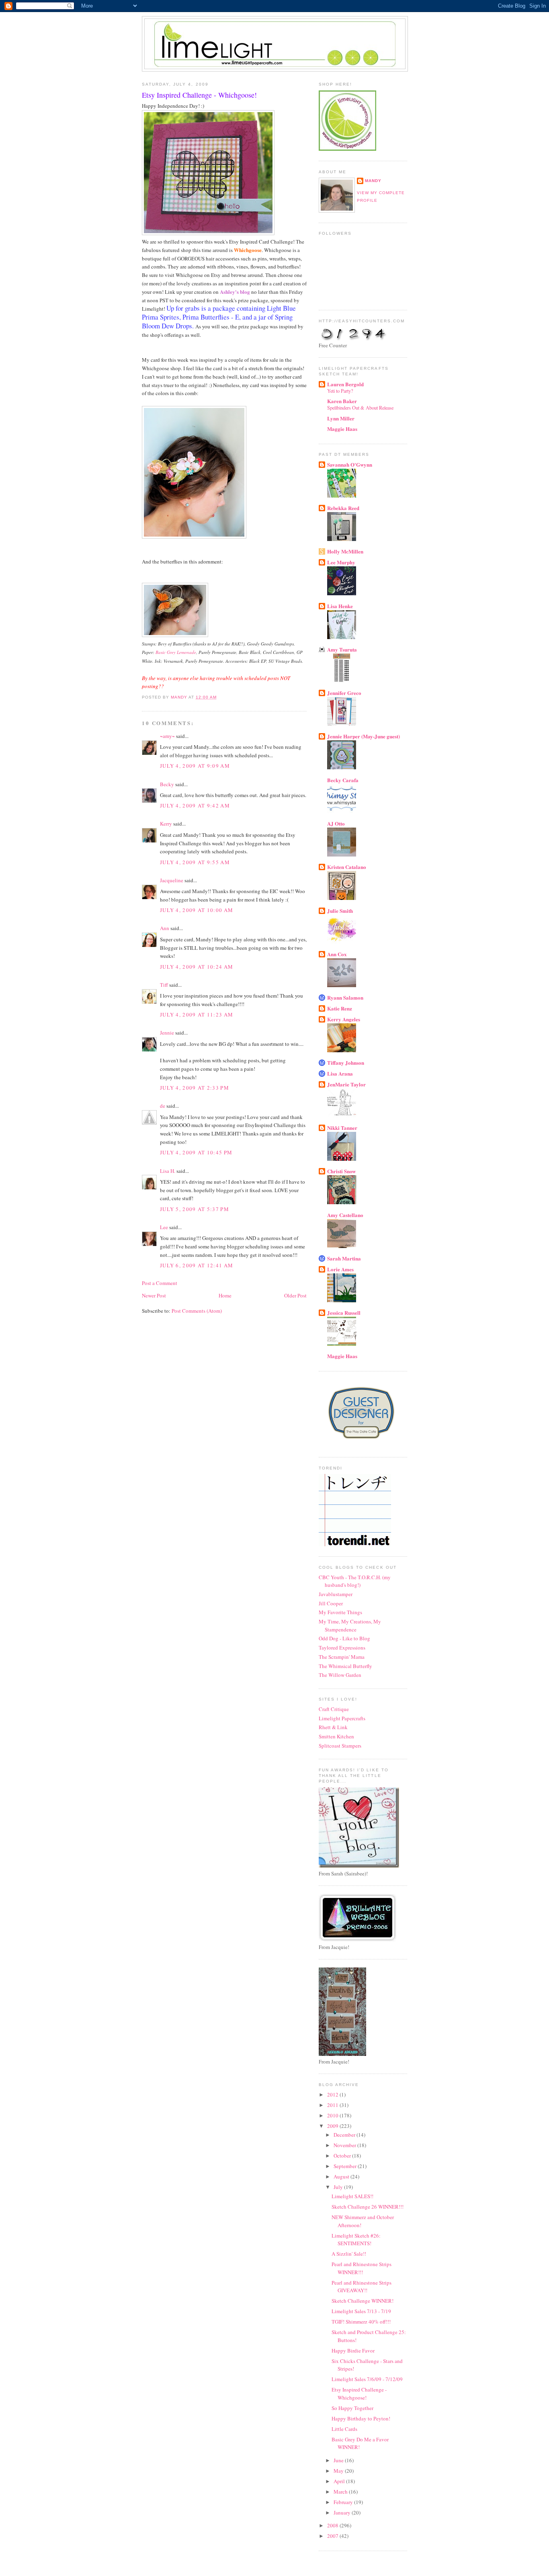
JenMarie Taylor (346, 1084)
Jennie (167, 1033)
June (339, 2460)
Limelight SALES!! (352, 2196)
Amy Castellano (345, 1215)
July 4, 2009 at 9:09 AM (195, 766)
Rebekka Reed (343, 508)
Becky (167, 784)
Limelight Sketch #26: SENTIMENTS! (356, 2240)
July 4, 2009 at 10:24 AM (197, 967)
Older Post (295, 1295)
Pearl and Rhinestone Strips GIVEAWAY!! (362, 2287)
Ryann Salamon (345, 997)
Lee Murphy (341, 562)
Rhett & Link (333, 1727)
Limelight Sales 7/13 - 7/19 (361, 2311)
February (344, 2502)
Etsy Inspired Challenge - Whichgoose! (359, 2394)
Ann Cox (337, 954)
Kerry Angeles (344, 1019)
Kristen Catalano (347, 867)
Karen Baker (342, 401)
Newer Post (154, 1295)
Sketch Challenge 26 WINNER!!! (368, 2207)
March (341, 2492)
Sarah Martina (344, 1258)
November (345, 2145)
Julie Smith (340, 911)
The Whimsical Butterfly (345, 1666)
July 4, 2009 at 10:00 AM (197, 910)
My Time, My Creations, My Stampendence (350, 1625)
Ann (165, 928)
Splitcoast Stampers (340, 1746)
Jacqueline (172, 880)
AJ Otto (336, 823)
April (340, 2481)
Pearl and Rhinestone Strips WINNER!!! (362, 2268)
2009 (333, 2126)
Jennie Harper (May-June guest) (364, 736)
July (339, 2187)
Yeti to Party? (340, 391)
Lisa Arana (340, 1073)
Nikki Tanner (342, 1128)
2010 (333, 2115)
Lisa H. (168, 1171)
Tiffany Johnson (346, 1063)
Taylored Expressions (342, 1648)
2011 (333, 2105)
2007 (333, 2536)
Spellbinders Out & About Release (360, 408)
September (346, 2166)
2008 (333, 2525)
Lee (165, 1227)
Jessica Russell (344, 1313)
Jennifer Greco (344, 693)
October (343, 2156)
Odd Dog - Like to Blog (344, 1638)
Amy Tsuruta (342, 649)
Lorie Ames (340, 1269)
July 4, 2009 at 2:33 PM (195, 1088)
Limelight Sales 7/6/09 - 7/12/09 (367, 2379)
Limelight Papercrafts (342, 1718)
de (163, 1106)
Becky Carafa (343, 780)
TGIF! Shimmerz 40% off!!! (361, 2322)
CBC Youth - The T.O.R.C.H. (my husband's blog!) (355, 1581)
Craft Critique (334, 1709)
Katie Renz (340, 1008)
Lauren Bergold (345, 384)
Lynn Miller (341, 418)
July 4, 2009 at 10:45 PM (196, 1152)
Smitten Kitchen (336, 1736)
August (342, 2176)
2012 (333, 2094)
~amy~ (167, 736)
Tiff (164, 985)
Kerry (166, 824)
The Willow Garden (340, 1675)
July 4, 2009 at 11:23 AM (197, 1014)
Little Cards (344, 2429)
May (339, 2471)
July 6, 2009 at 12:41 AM (197, 1265)
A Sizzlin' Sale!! (349, 2254)
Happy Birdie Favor (353, 2351)
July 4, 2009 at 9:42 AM (195, 805)
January (343, 2512)
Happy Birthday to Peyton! (361, 2418)
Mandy (373, 181)
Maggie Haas (342, 429)
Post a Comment (160, 1283)
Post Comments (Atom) (197, 1311)
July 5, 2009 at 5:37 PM (195, 1209)
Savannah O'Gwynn (350, 464)
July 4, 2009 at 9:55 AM (195, 862)
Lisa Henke (340, 606)
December (345, 2135)
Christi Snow (341, 1171)
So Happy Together (352, 2408)
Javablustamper (336, 1594)
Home (225, 1295)
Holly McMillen (345, 551)
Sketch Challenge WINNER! (363, 2301)
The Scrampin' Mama (342, 1657)
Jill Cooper (331, 1603)
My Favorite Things (340, 1612)
